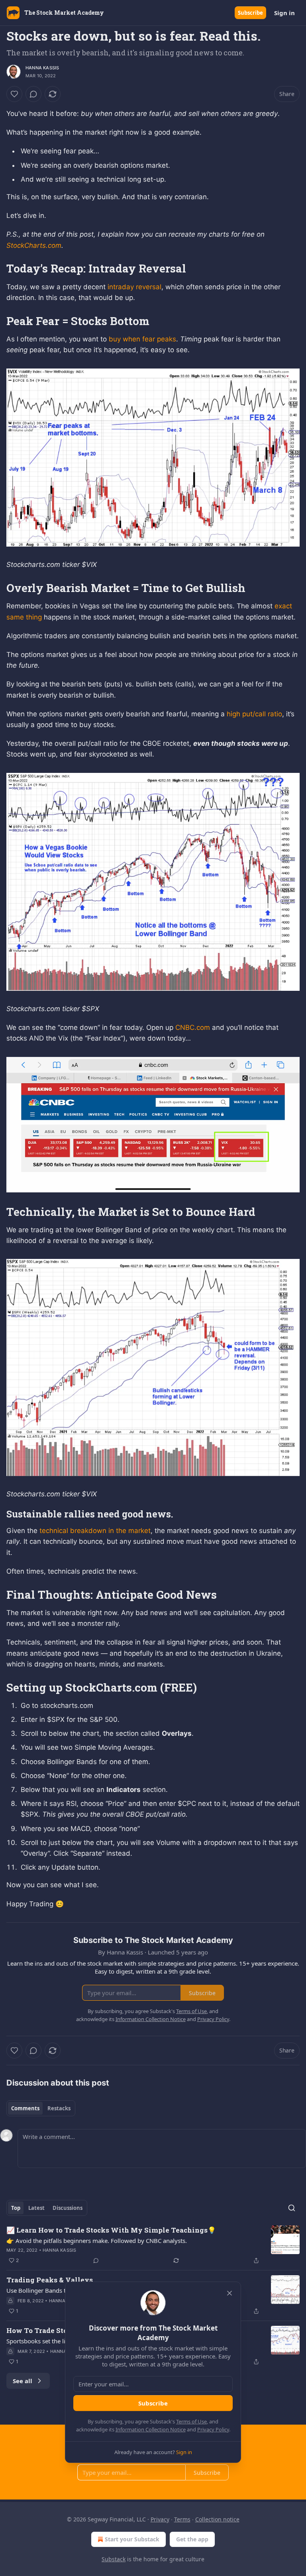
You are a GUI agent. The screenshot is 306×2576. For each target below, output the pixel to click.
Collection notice (217, 2519)
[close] (229, 2293)
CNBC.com (193, 1027)
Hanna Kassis (42, 68)
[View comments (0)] (33, 94)
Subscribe (250, 13)
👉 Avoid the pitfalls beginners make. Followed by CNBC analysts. (97, 2241)
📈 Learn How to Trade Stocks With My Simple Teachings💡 (111, 2230)
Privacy (160, 2519)
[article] (153, 2245)
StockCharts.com (34, 245)
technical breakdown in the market (95, 1531)
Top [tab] (16, 2208)
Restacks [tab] (59, 2108)
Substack (114, 2559)
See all (23, 2381)
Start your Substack (132, 2539)
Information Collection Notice (151, 2429)
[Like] (14, 94)
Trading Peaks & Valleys (50, 2280)
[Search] (292, 2208)
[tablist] (41, 2108)
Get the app (192, 2539)
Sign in (284, 13)
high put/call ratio (254, 714)
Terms (182, 2519)
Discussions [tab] (68, 2208)
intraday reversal (134, 287)
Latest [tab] (36, 2208)
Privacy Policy (213, 2429)
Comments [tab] (25, 2108)
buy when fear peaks (142, 339)
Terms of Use (191, 2421)
